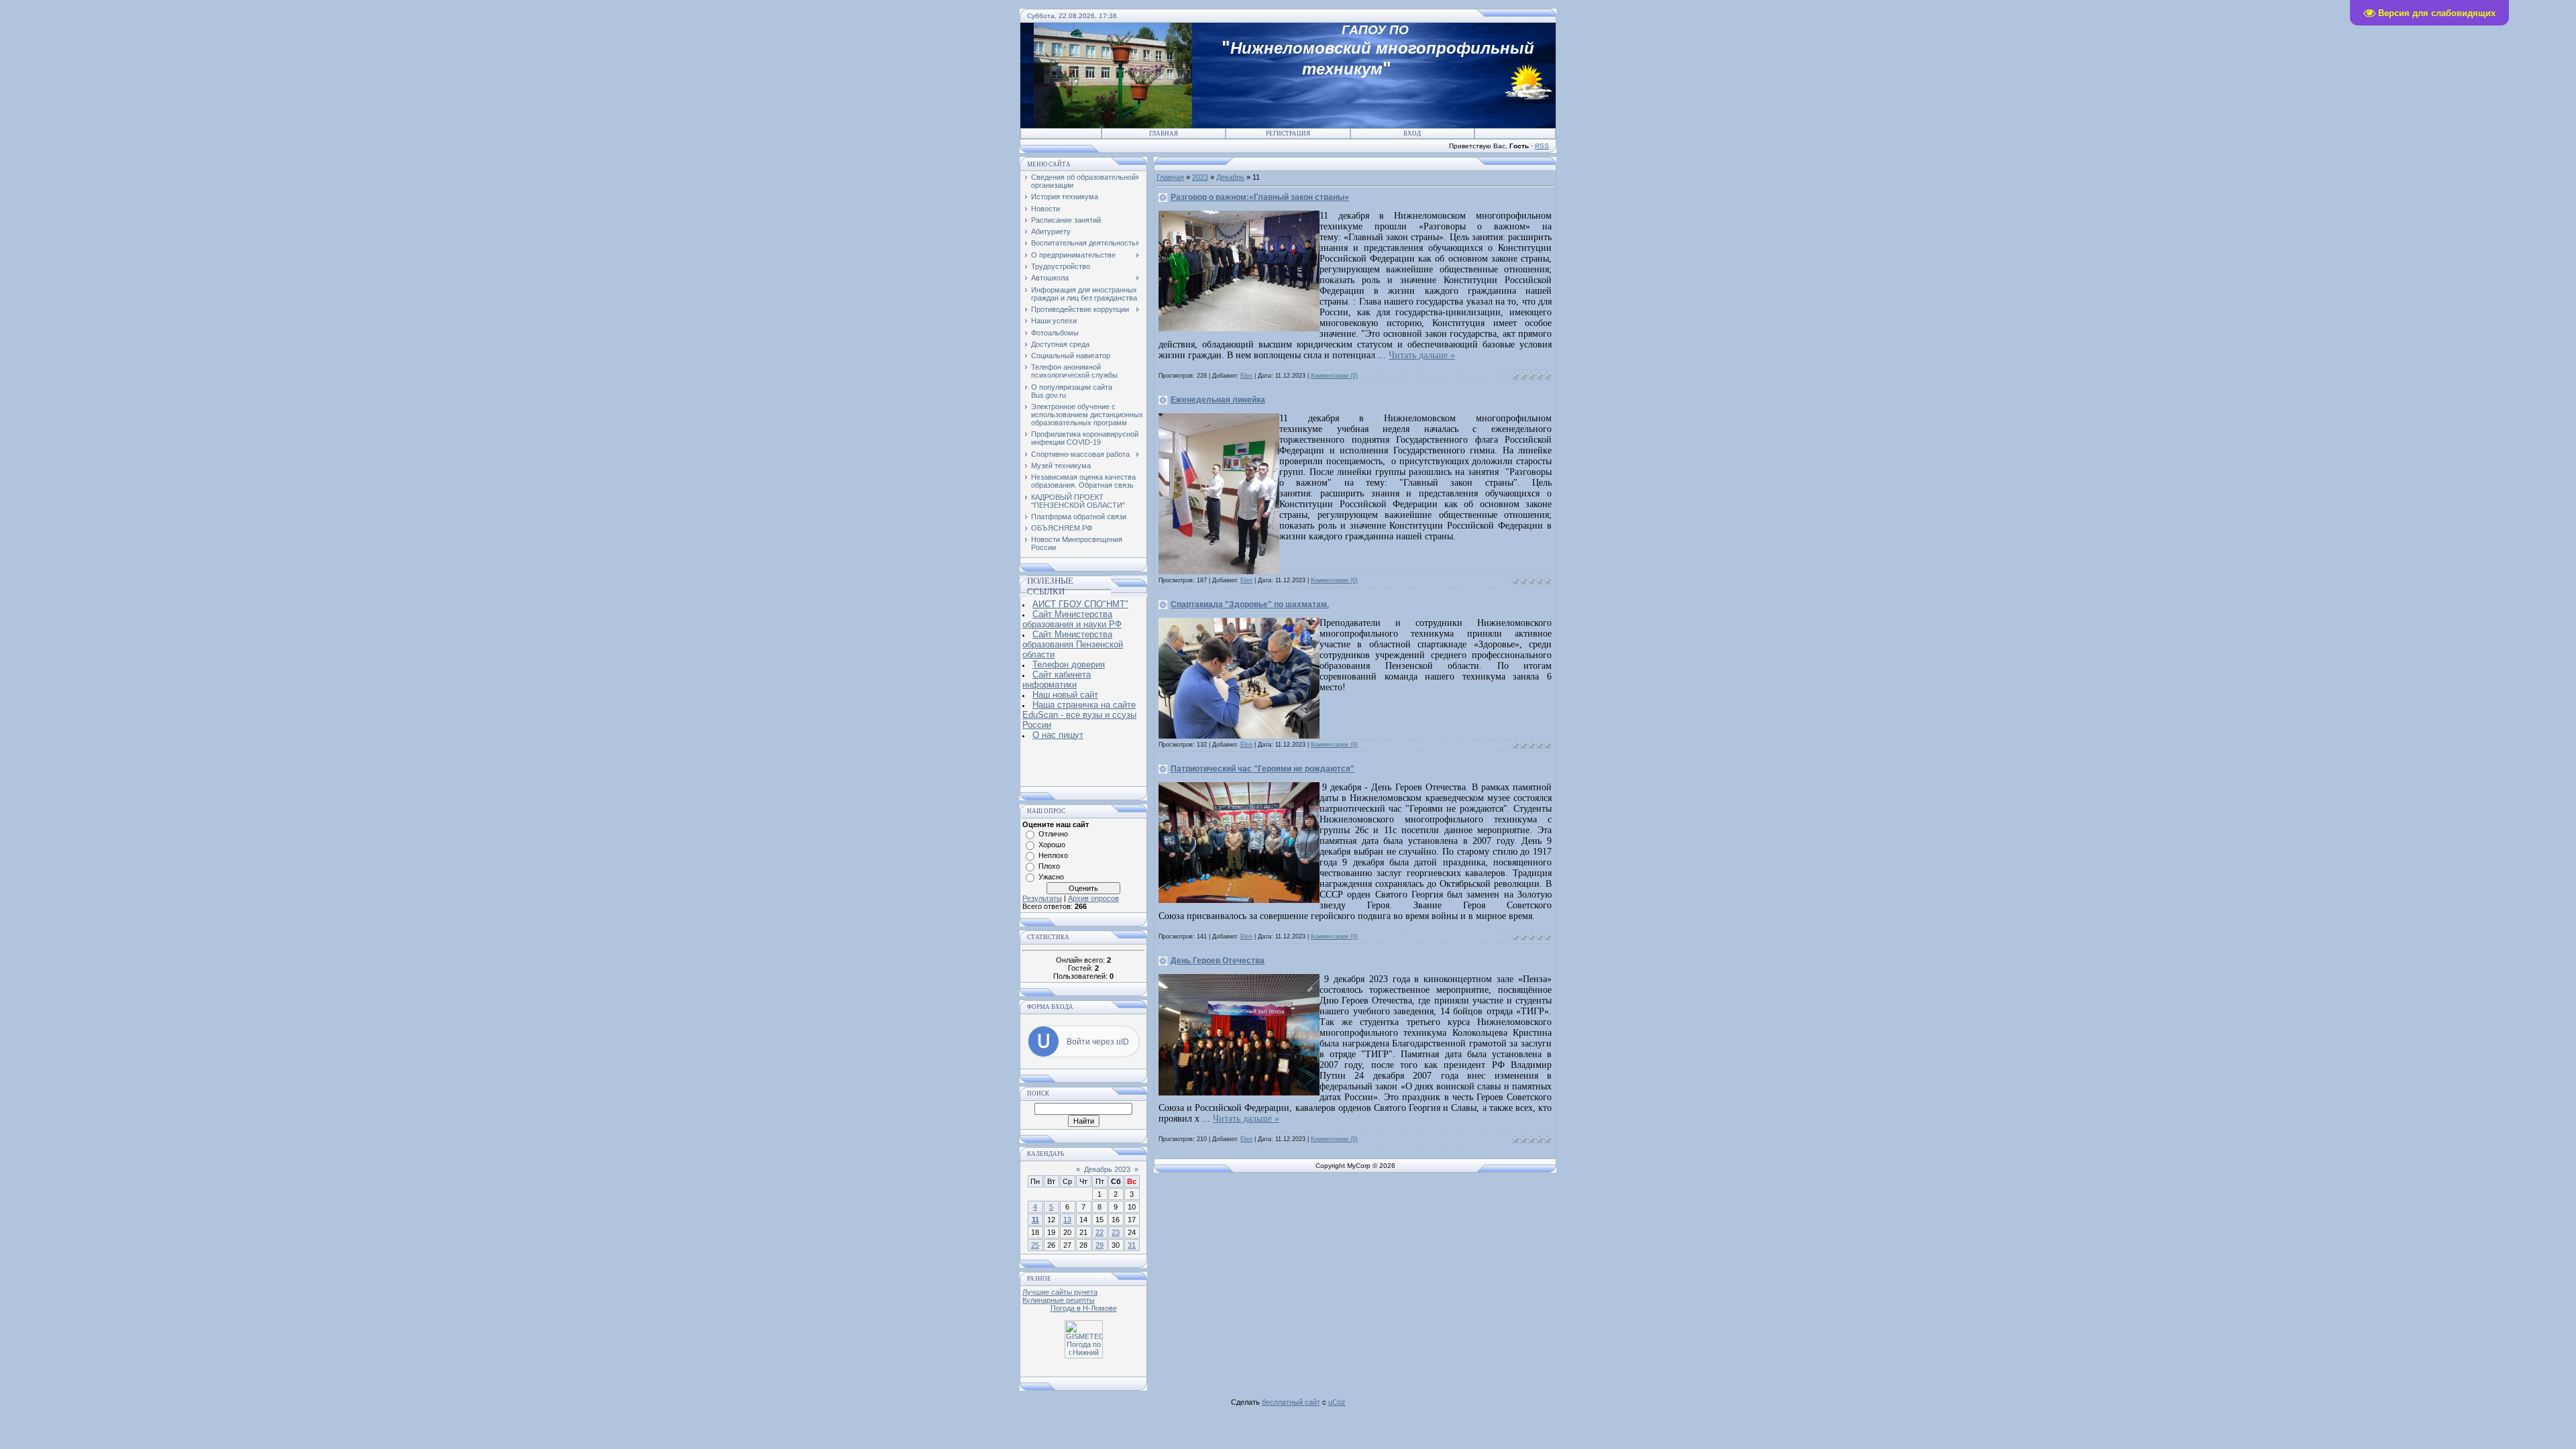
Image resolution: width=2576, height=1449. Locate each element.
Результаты (1042, 898)
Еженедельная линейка (1218, 400)
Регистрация (1288, 133)
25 (1035, 1245)
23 (1116, 1232)
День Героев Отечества (1218, 961)
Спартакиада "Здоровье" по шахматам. (1250, 604)
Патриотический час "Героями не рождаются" (1263, 769)
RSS (1542, 146)
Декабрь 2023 (1107, 1169)
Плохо (1049, 866)
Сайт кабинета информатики (1057, 680)
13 (1067, 1220)
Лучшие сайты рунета (1060, 1292)
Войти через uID (1098, 1042)
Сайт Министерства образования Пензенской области (1073, 644)
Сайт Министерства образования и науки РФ (1072, 619)
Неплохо (1053, 855)
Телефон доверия (1069, 664)
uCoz (1337, 1402)
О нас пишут (1058, 735)
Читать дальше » (1422, 355)
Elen (1246, 376)
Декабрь (1230, 177)
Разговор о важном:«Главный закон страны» (1260, 197)
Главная (1164, 133)
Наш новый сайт (1065, 695)
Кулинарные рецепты (1059, 1300)
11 (1035, 1220)
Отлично (1053, 834)
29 (1099, 1245)
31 (1132, 1245)
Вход (1412, 133)
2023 (1200, 177)
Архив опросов (1093, 898)
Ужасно (1051, 877)
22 (1099, 1232)
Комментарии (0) (1334, 376)
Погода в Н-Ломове (1084, 1308)
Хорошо (1052, 845)
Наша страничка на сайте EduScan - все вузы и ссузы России (1079, 715)
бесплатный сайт (1291, 1402)
